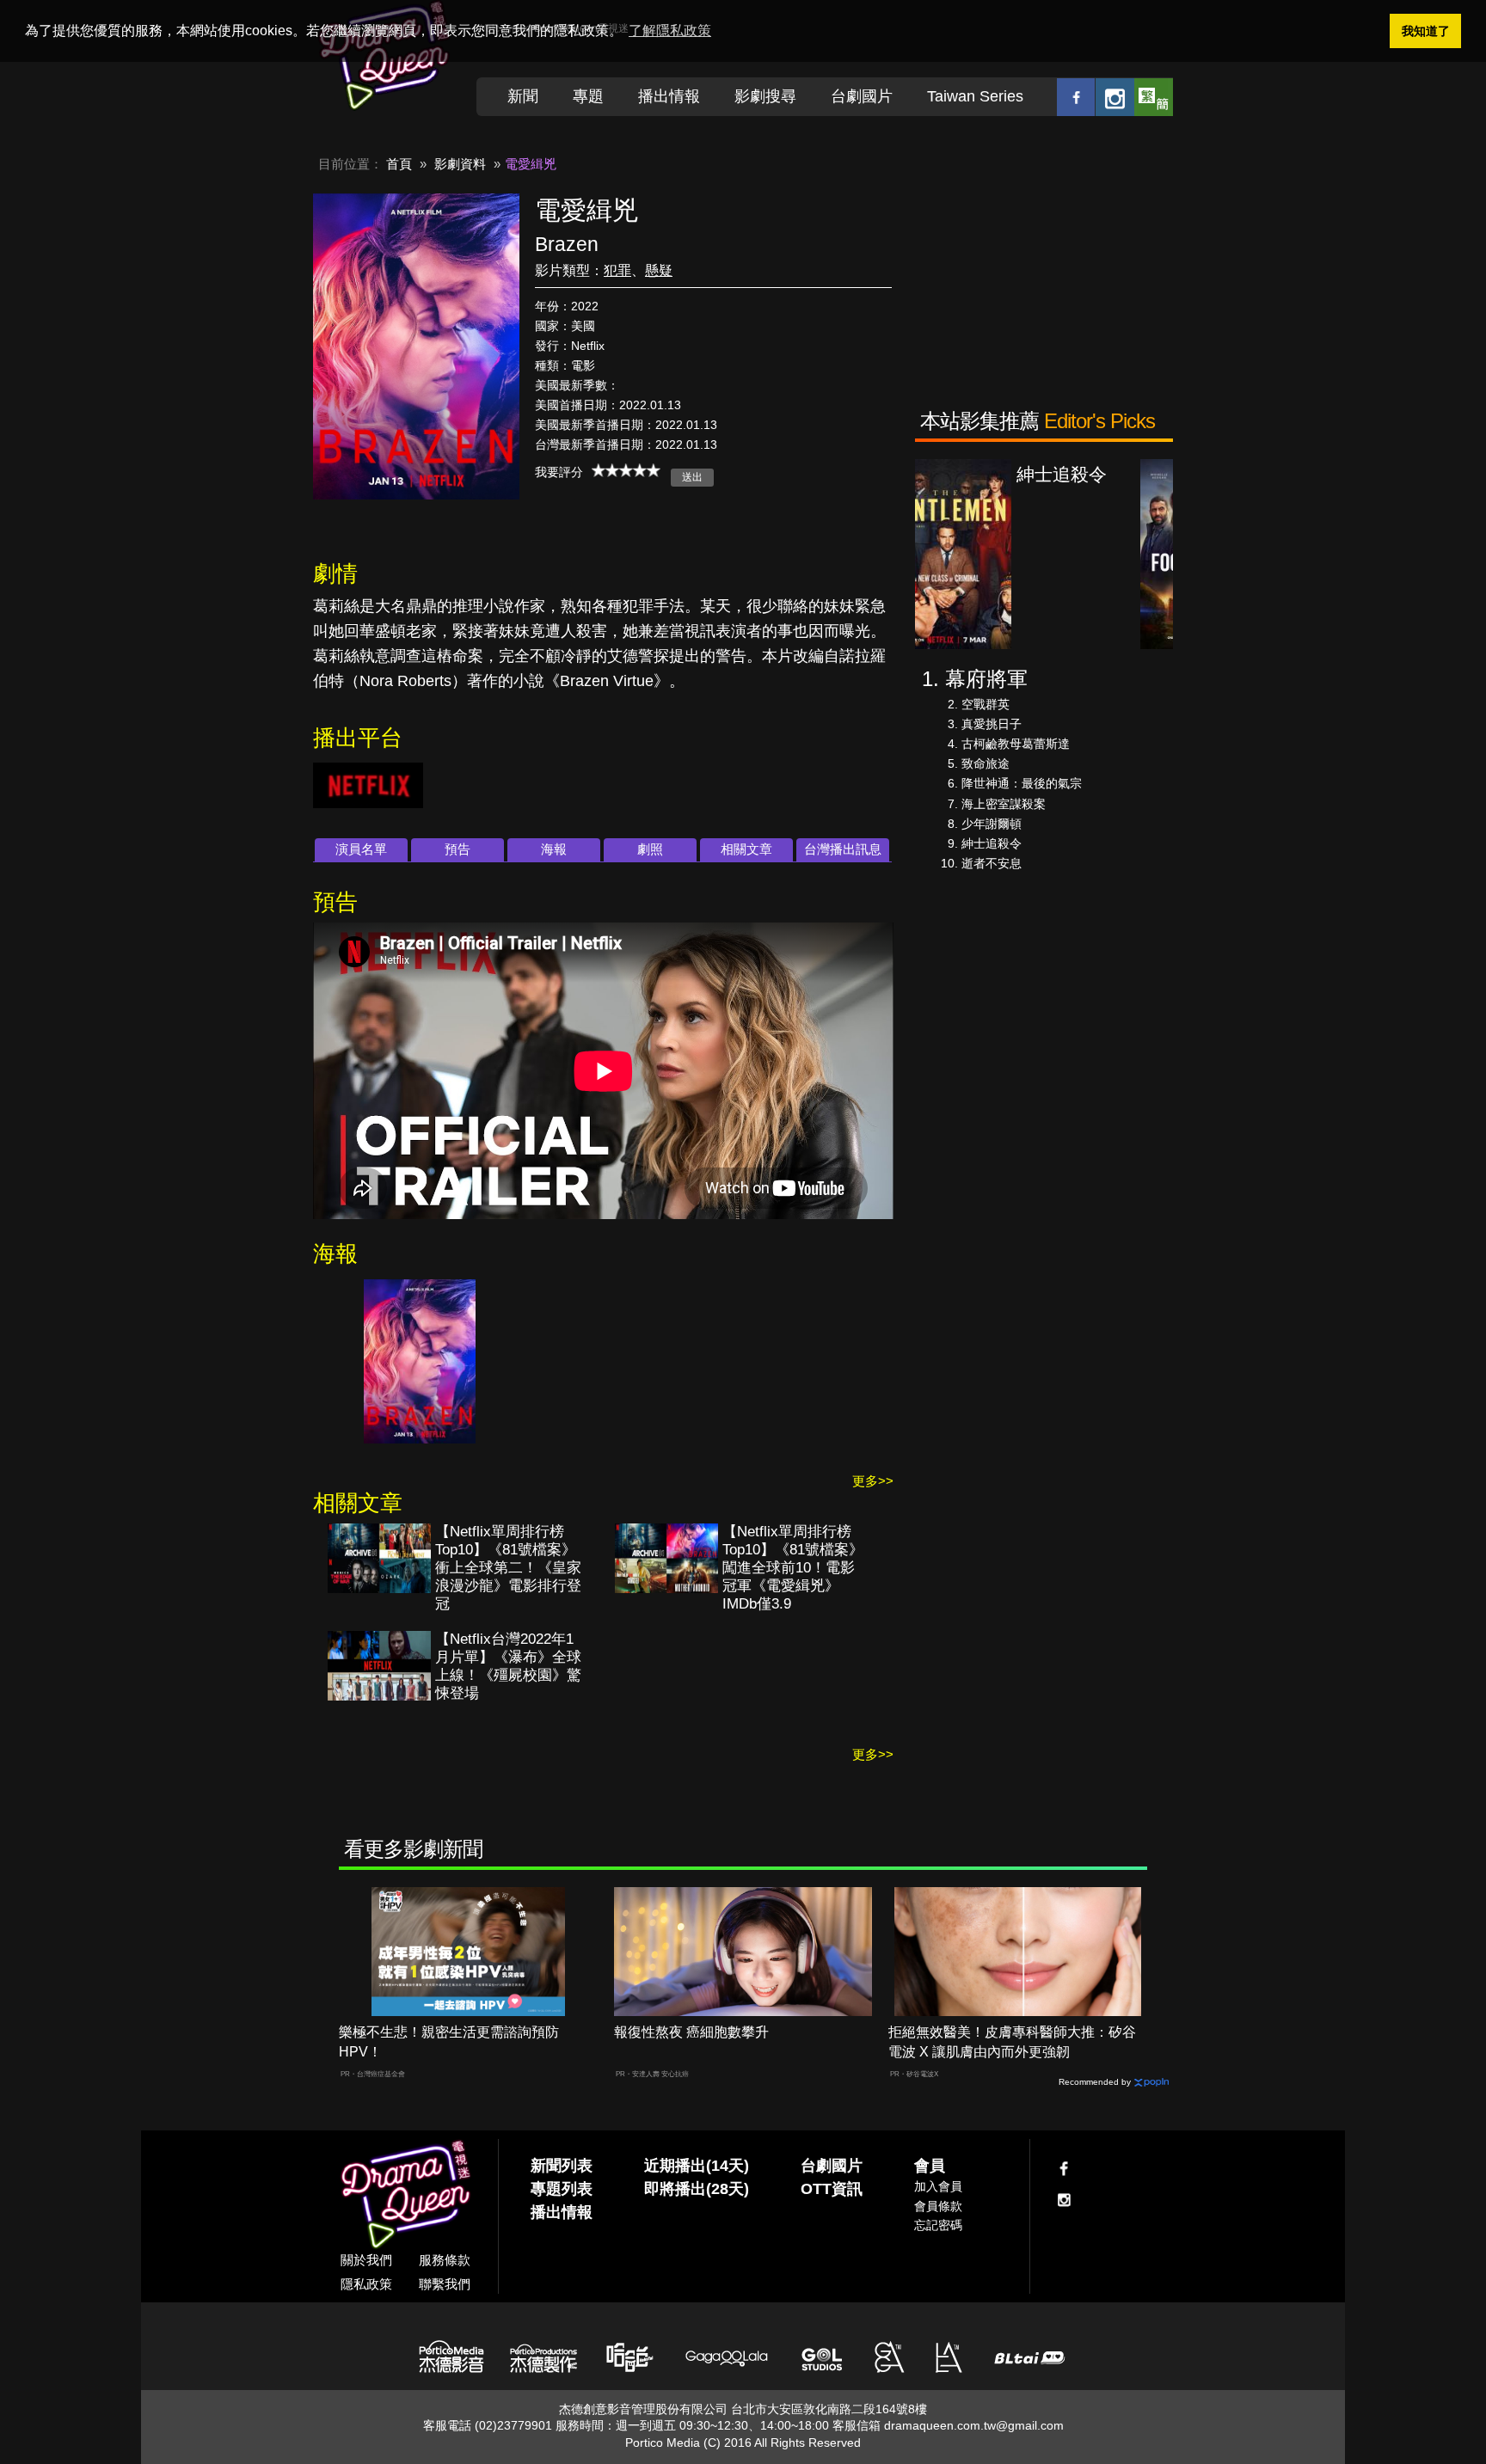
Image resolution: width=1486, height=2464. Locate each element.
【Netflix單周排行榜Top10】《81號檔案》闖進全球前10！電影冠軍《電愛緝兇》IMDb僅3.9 (793, 1568)
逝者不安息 (992, 863)
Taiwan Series (975, 96)
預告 (457, 849)
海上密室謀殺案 (1004, 804)
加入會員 (938, 2186)
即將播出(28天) (697, 2189)
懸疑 (659, 270)
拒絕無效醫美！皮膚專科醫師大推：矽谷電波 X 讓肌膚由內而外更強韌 (1012, 2042)
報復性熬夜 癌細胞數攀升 (691, 2032)
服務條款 (445, 2260)
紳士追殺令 (992, 843)
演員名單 (361, 849)
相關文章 (746, 849)
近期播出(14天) (697, 2166)
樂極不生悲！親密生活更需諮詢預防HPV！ (449, 2042)
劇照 (650, 849)
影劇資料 (460, 164)
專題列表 (562, 2189)
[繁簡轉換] (1154, 97)
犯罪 (617, 270)
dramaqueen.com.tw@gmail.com (974, 2425)
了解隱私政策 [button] (670, 31)
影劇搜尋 (765, 96)
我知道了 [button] (1426, 31)
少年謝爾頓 (992, 824)
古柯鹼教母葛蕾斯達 (1016, 744)
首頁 (399, 164)
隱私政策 (366, 2284)
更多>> (873, 1481)
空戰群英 (986, 704)
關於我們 (366, 2260)
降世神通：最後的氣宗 (1022, 783)
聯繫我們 (445, 2284)
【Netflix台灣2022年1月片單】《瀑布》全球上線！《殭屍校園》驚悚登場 (508, 1666)
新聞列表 (562, 2166)
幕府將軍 (986, 679)
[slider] (626, 470)
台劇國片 (862, 96)
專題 (588, 96)
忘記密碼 (938, 2225)
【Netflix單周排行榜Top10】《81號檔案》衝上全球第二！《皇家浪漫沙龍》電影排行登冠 (508, 1568)
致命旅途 (986, 763)
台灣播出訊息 (843, 849)
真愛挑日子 (992, 724)
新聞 (523, 96)
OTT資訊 (832, 2189)
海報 (554, 849)
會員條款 (938, 2206)
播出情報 (669, 96)
